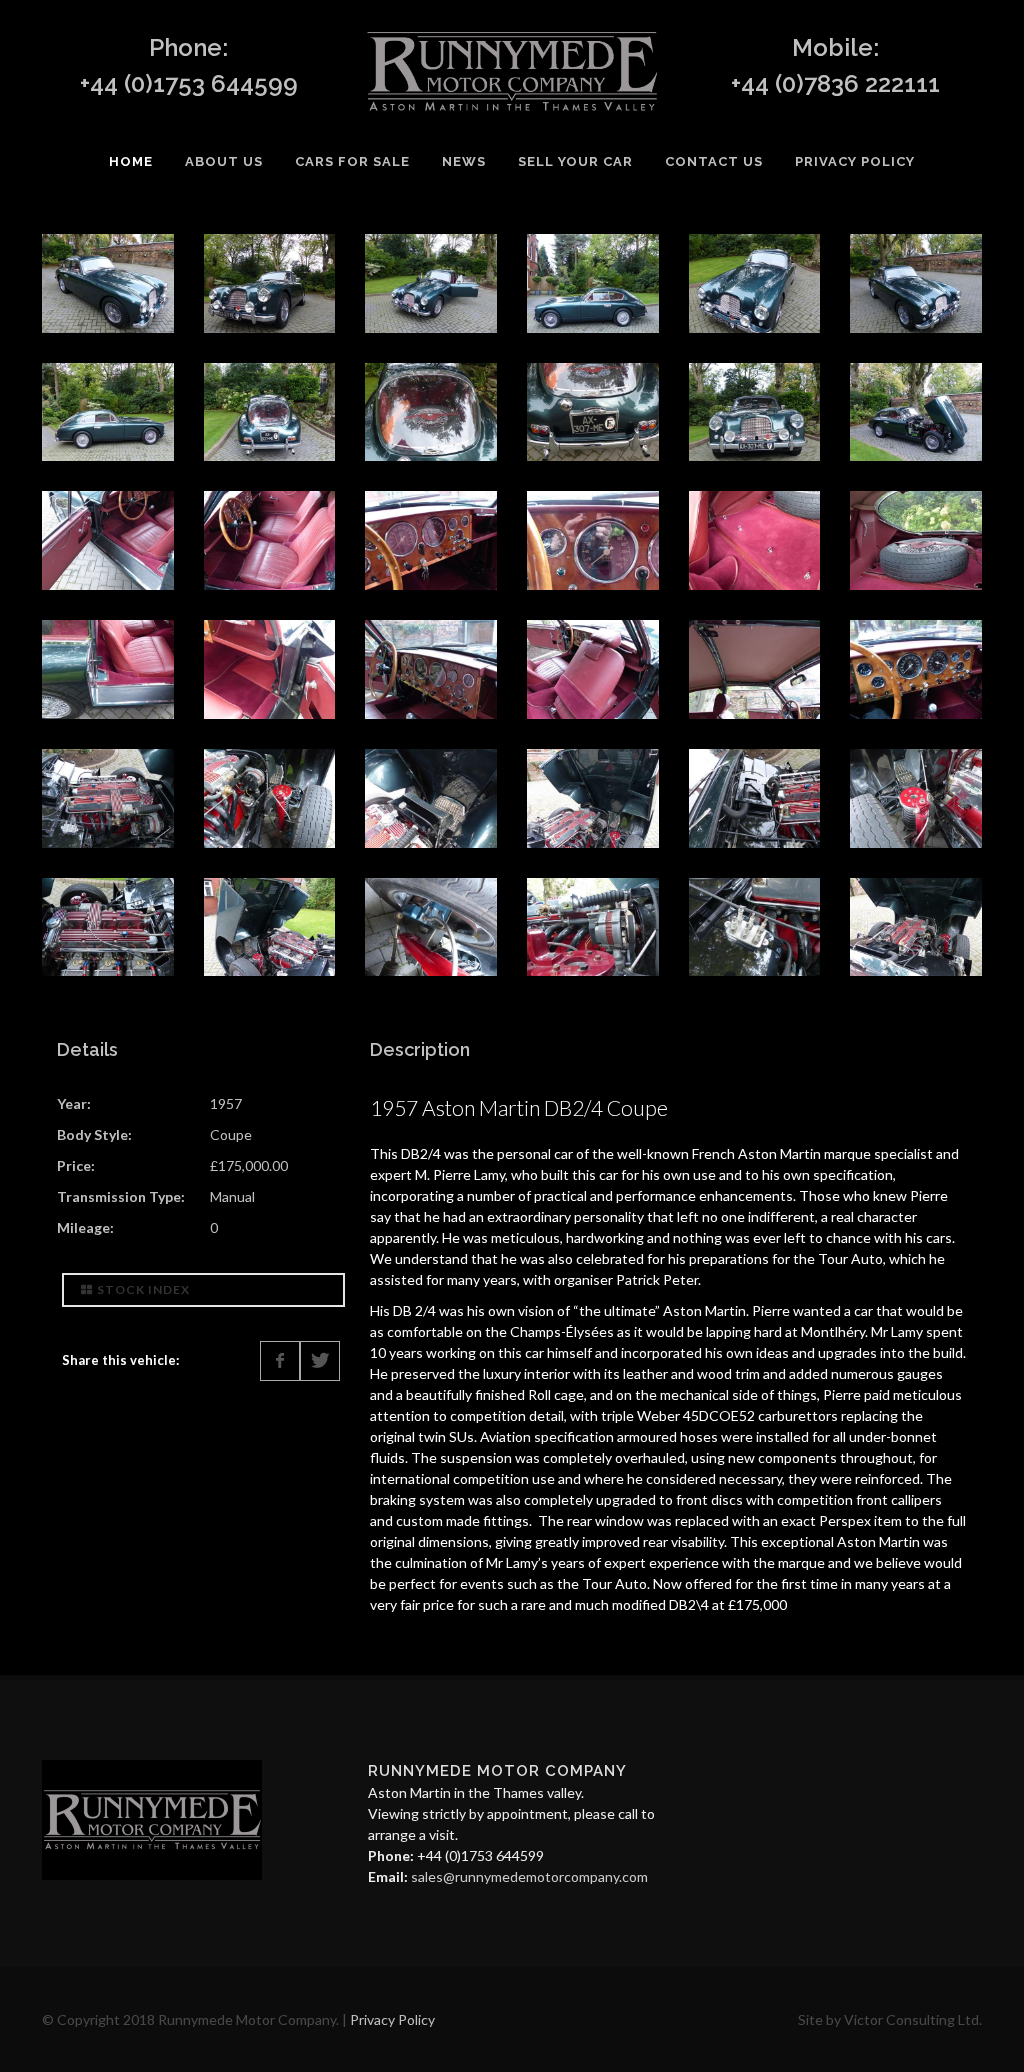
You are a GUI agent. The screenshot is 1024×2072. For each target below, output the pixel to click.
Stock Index (143, 1289)
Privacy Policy (392, 2019)
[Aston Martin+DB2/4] (108, 281)
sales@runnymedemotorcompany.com (529, 1876)
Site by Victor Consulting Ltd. (890, 2019)
